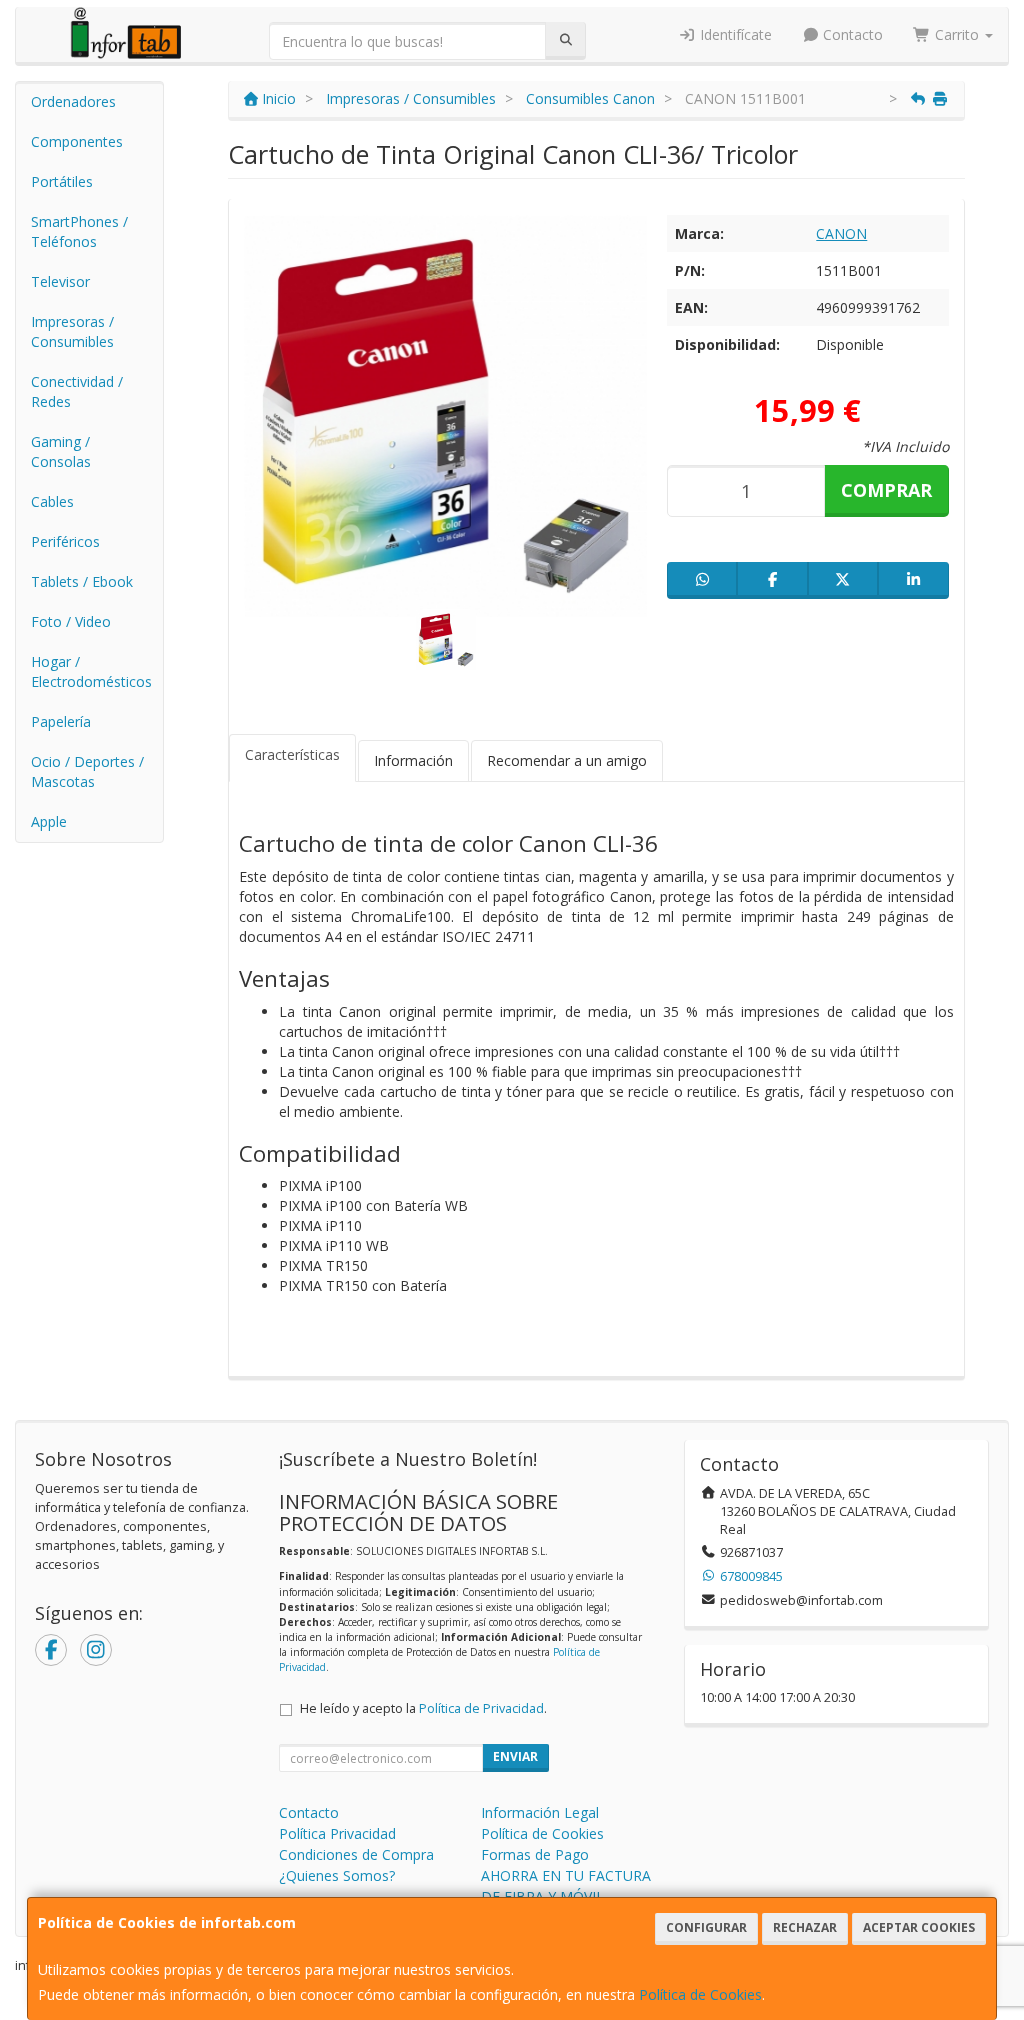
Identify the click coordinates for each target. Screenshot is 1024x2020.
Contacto (851, 34)
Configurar (706, 1927)
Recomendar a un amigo (567, 760)
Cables (52, 501)
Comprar (886, 490)
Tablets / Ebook (82, 581)
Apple (49, 821)
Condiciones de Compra (356, 1854)
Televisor (60, 281)
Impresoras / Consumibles (72, 331)
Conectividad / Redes (77, 391)
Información (413, 760)
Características (292, 754)
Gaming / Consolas (61, 451)
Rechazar (805, 1927)
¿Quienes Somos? (337, 1875)
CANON (841, 233)
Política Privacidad (337, 1833)
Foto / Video (71, 621)
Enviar (515, 1756)
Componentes (77, 141)
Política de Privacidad (481, 1708)
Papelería (61, 721)
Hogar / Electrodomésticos (91, 671)
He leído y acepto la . (423, 1708)
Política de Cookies (700, 1994)
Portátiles (62, 181)
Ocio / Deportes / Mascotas (87, 771)
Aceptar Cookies (919, 1927)
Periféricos (65, 541)
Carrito (957, 34)
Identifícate (734, 34)
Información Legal (540, 1812)
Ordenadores (73, 101)
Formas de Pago (535, 1854)
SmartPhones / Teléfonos (79, 231)
